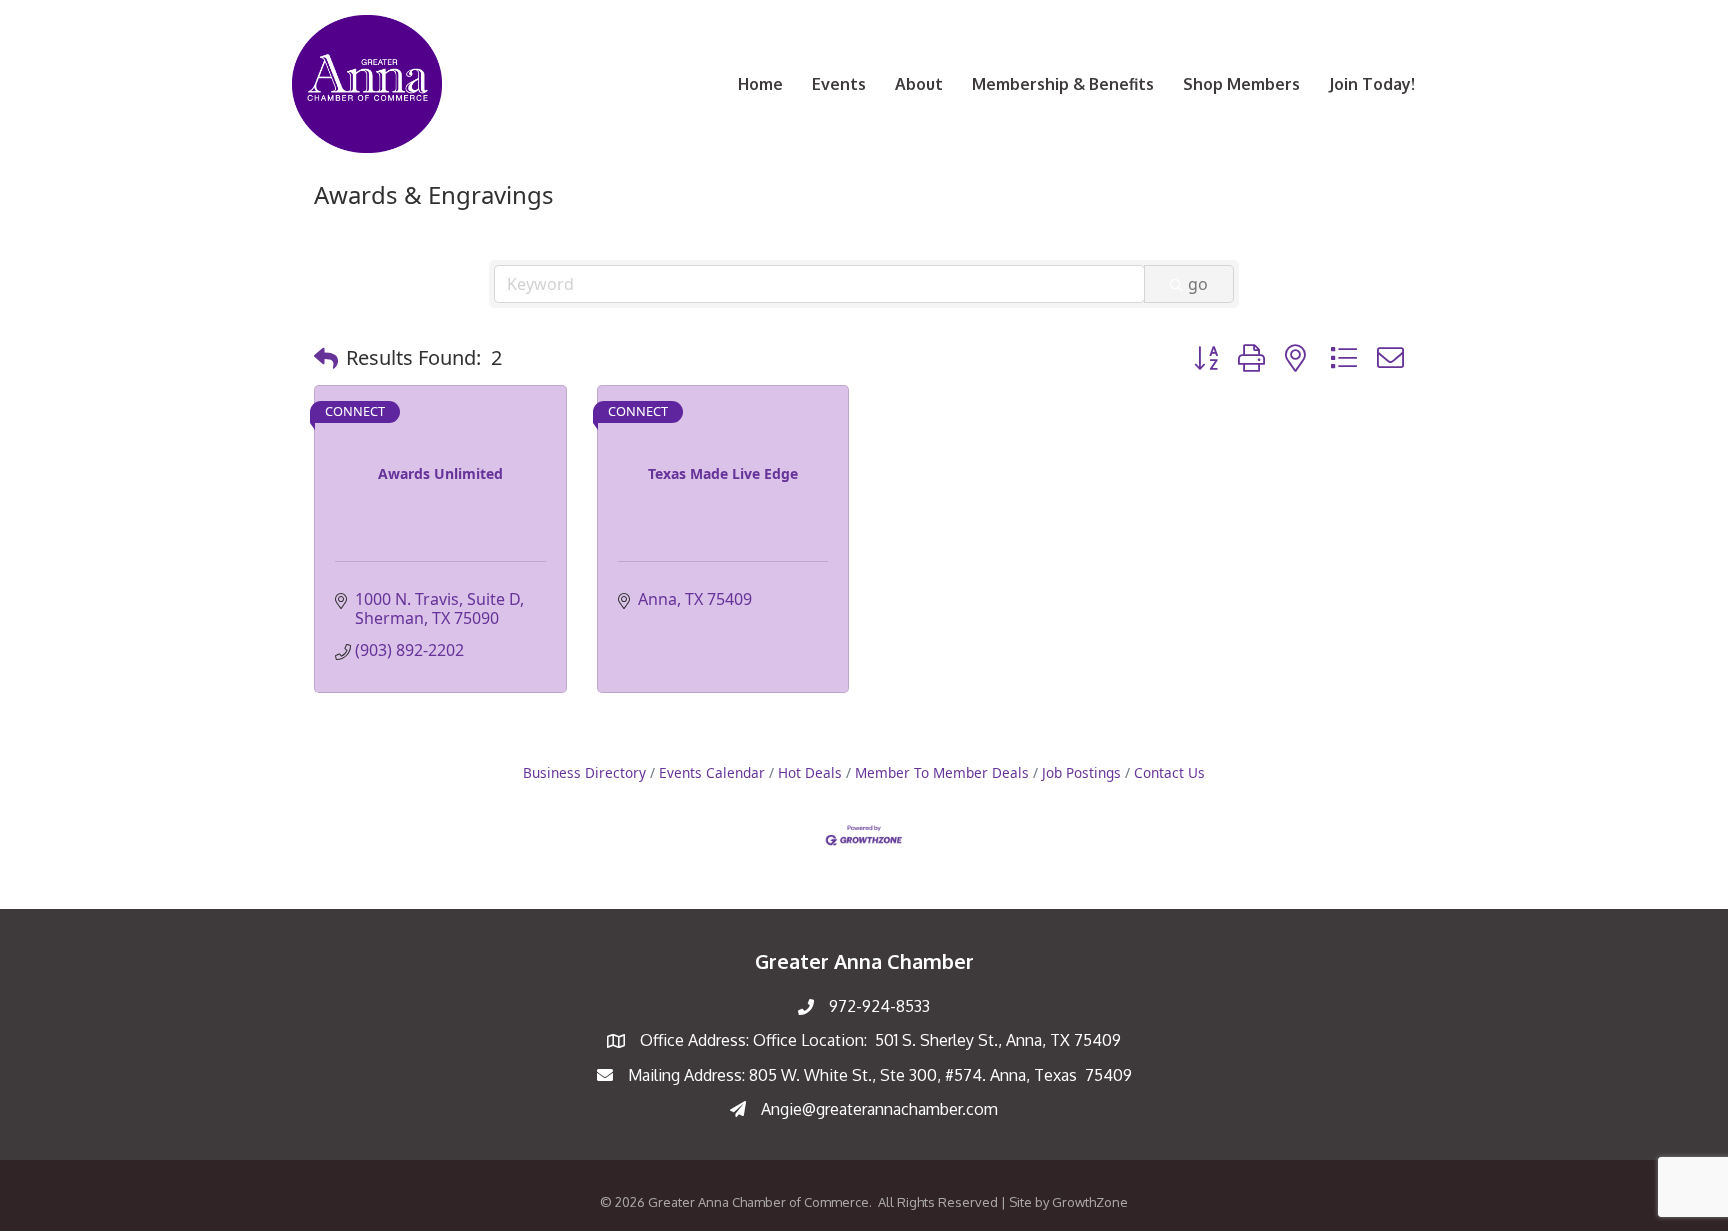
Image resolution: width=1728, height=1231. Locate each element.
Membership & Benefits (1063, 84)
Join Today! (1372, 84)
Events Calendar (712, 772)
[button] (326, 358)
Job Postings (1081, 772)
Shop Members (1241, 84)
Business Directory (584, 772)
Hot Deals (810, 772)
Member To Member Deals (942, 772)
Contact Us (1169, 772)
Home (760, 84)
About (919, 84)
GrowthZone (1090, 1202)
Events (839, 84)
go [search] (1198, 284)
